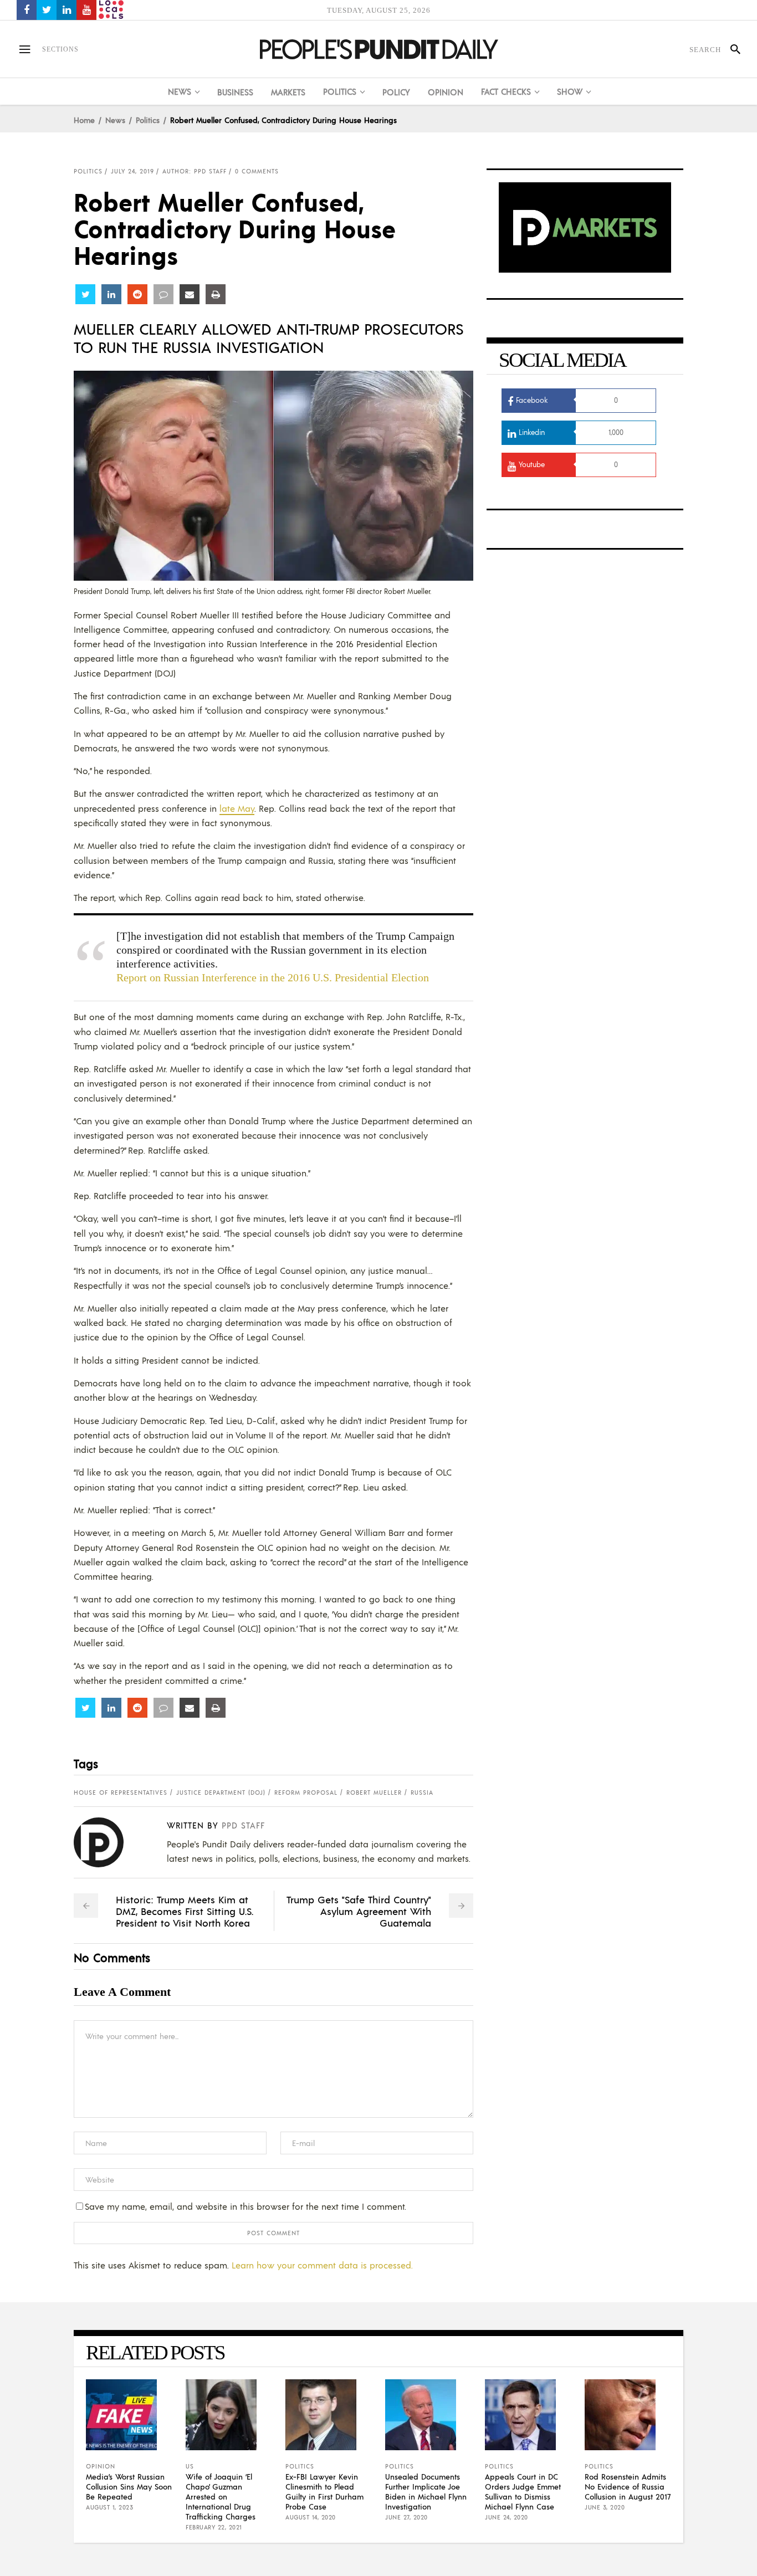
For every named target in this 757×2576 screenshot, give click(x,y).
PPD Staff (243, 1825)
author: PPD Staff (195, 171)
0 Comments (257, 171)
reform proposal (306, 1793)
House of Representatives (121, 1793)
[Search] (731, 49)
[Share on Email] (190, 294)
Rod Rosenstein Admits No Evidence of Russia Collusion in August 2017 (628, 2486)
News (115, 120)
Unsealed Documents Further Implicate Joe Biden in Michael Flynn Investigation (426, 2491)
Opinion (101, 2466)
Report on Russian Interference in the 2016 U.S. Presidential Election (273, 977)
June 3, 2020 (605, 2507)
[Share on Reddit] (137, 294)
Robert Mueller (374, 1793)
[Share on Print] (216, 294)
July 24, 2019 (132, 171)
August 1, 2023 (109, 2507)
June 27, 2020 (406, 2517)
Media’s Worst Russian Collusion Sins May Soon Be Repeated (129, 2486)
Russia (422, 1793)
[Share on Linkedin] (111, 294)
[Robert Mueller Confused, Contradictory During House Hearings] (107, 1842)
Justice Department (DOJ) (221, 1793)
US (190, 2466)
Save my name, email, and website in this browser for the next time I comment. (245, 2206)
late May (237, 808)
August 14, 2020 (311, 2517)
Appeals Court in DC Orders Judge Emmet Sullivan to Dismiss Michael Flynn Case (523, 2491)
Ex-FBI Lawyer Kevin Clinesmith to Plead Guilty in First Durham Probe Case (324, 2491)
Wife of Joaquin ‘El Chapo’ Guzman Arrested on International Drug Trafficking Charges (221, 2496)
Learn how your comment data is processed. (322, 2265)
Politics (148, 120)
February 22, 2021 (214, 2527)
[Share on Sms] (163, 294)
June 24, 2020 (507, 2517)
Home (84, 120)
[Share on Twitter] (85, 294)
